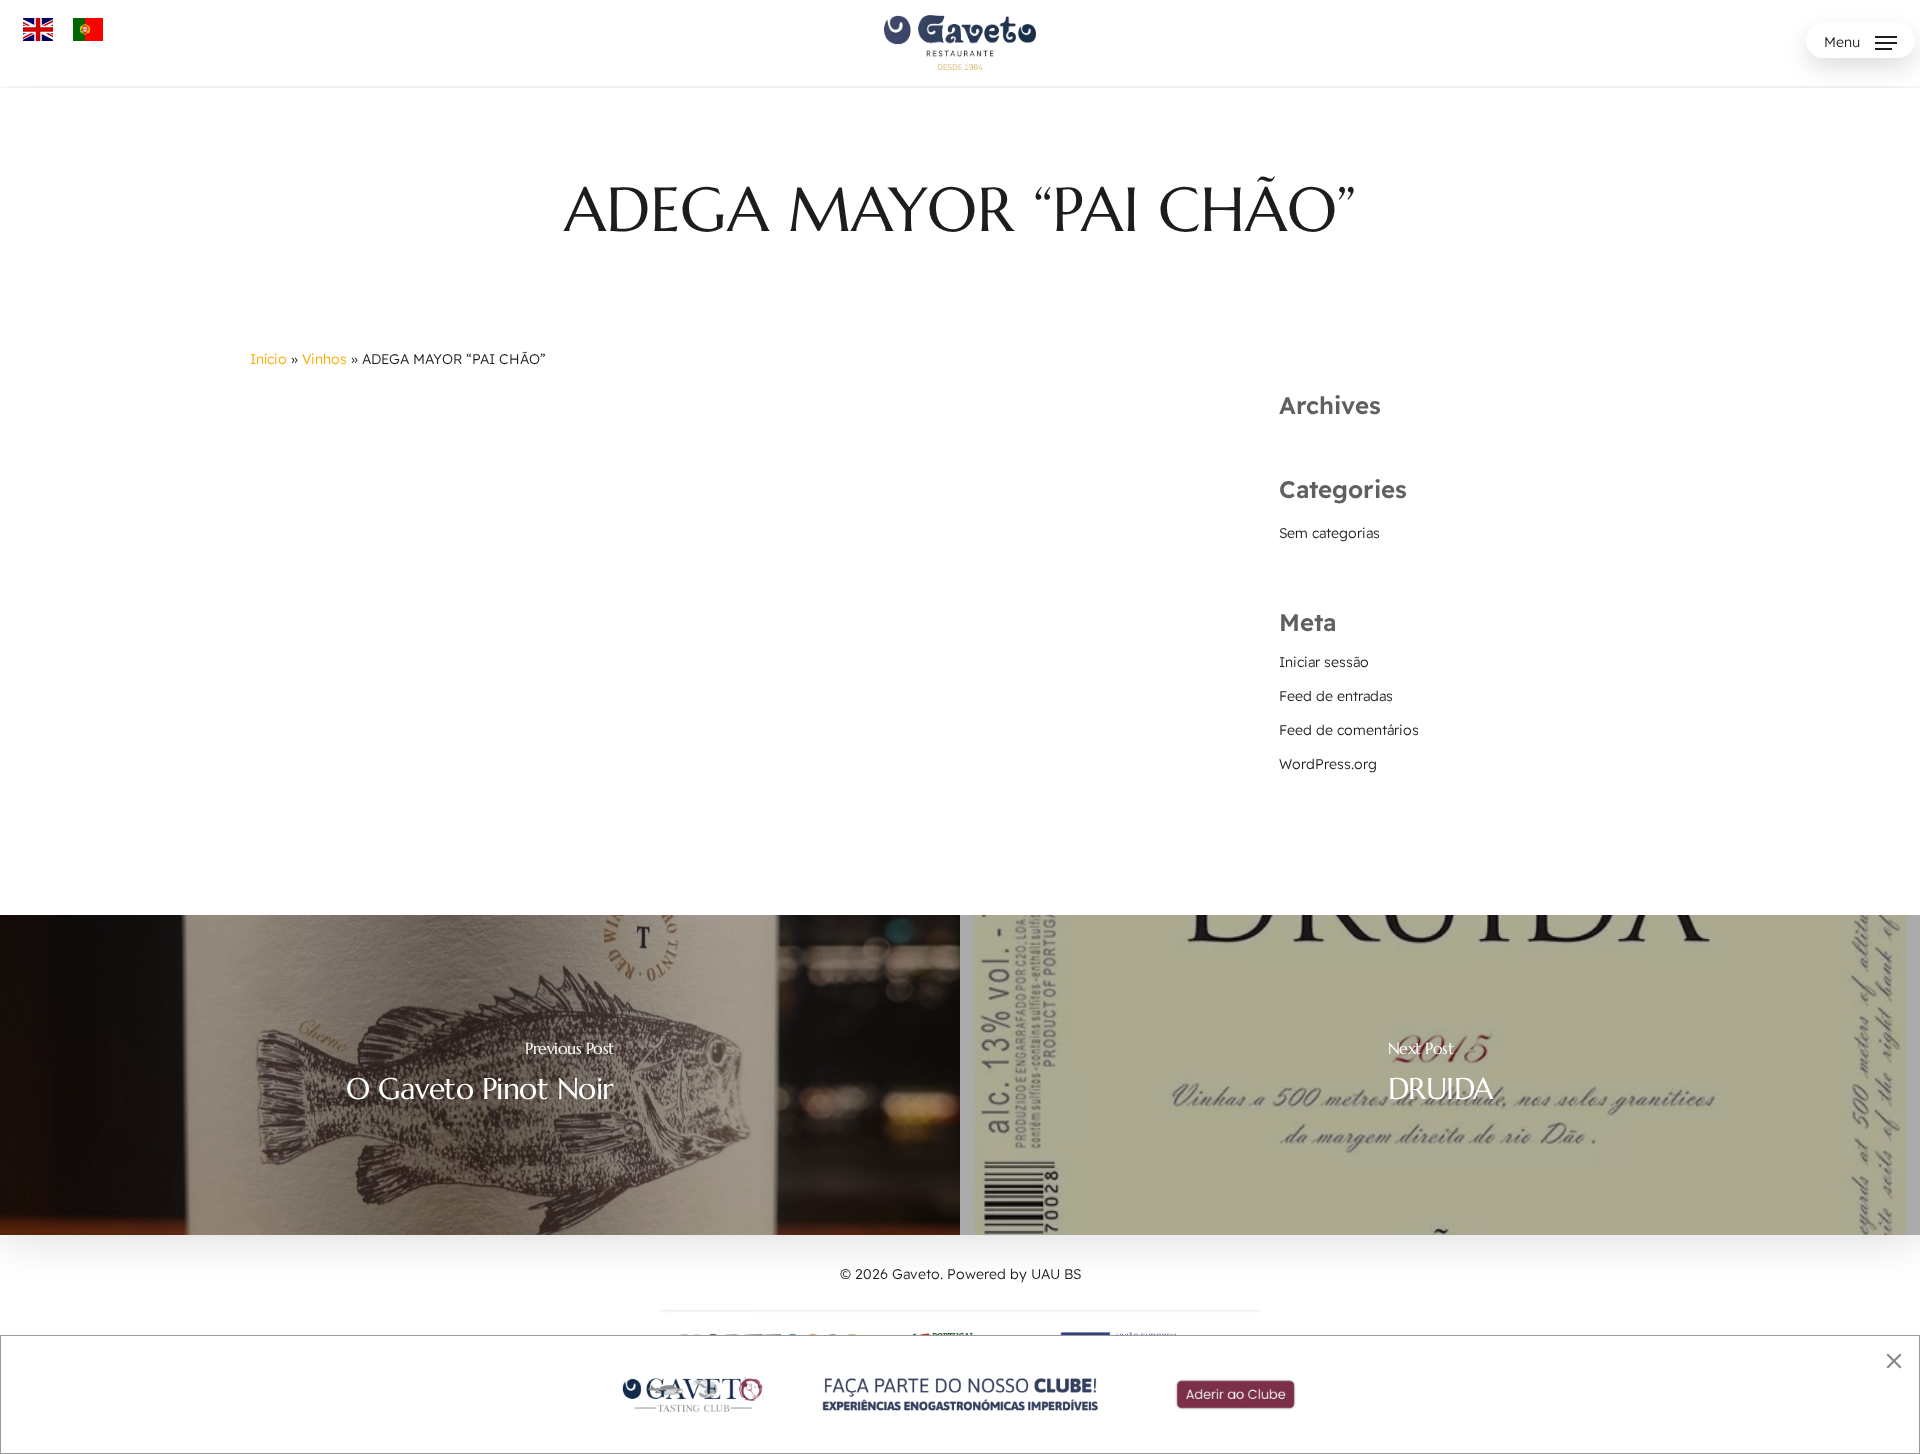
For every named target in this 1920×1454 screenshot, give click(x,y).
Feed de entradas (1336, 696)
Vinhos (324, 359)
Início (268, 359)
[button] (1860, 42)
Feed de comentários (1349, 730)
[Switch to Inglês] (38, 30)
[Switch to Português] (88, 30)
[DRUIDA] (1440, 1075)
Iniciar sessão (1324, 662)
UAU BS (1056, 1274)
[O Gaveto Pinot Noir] (480, 1075)
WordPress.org (1328, 764)
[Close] (1894, 1361)
